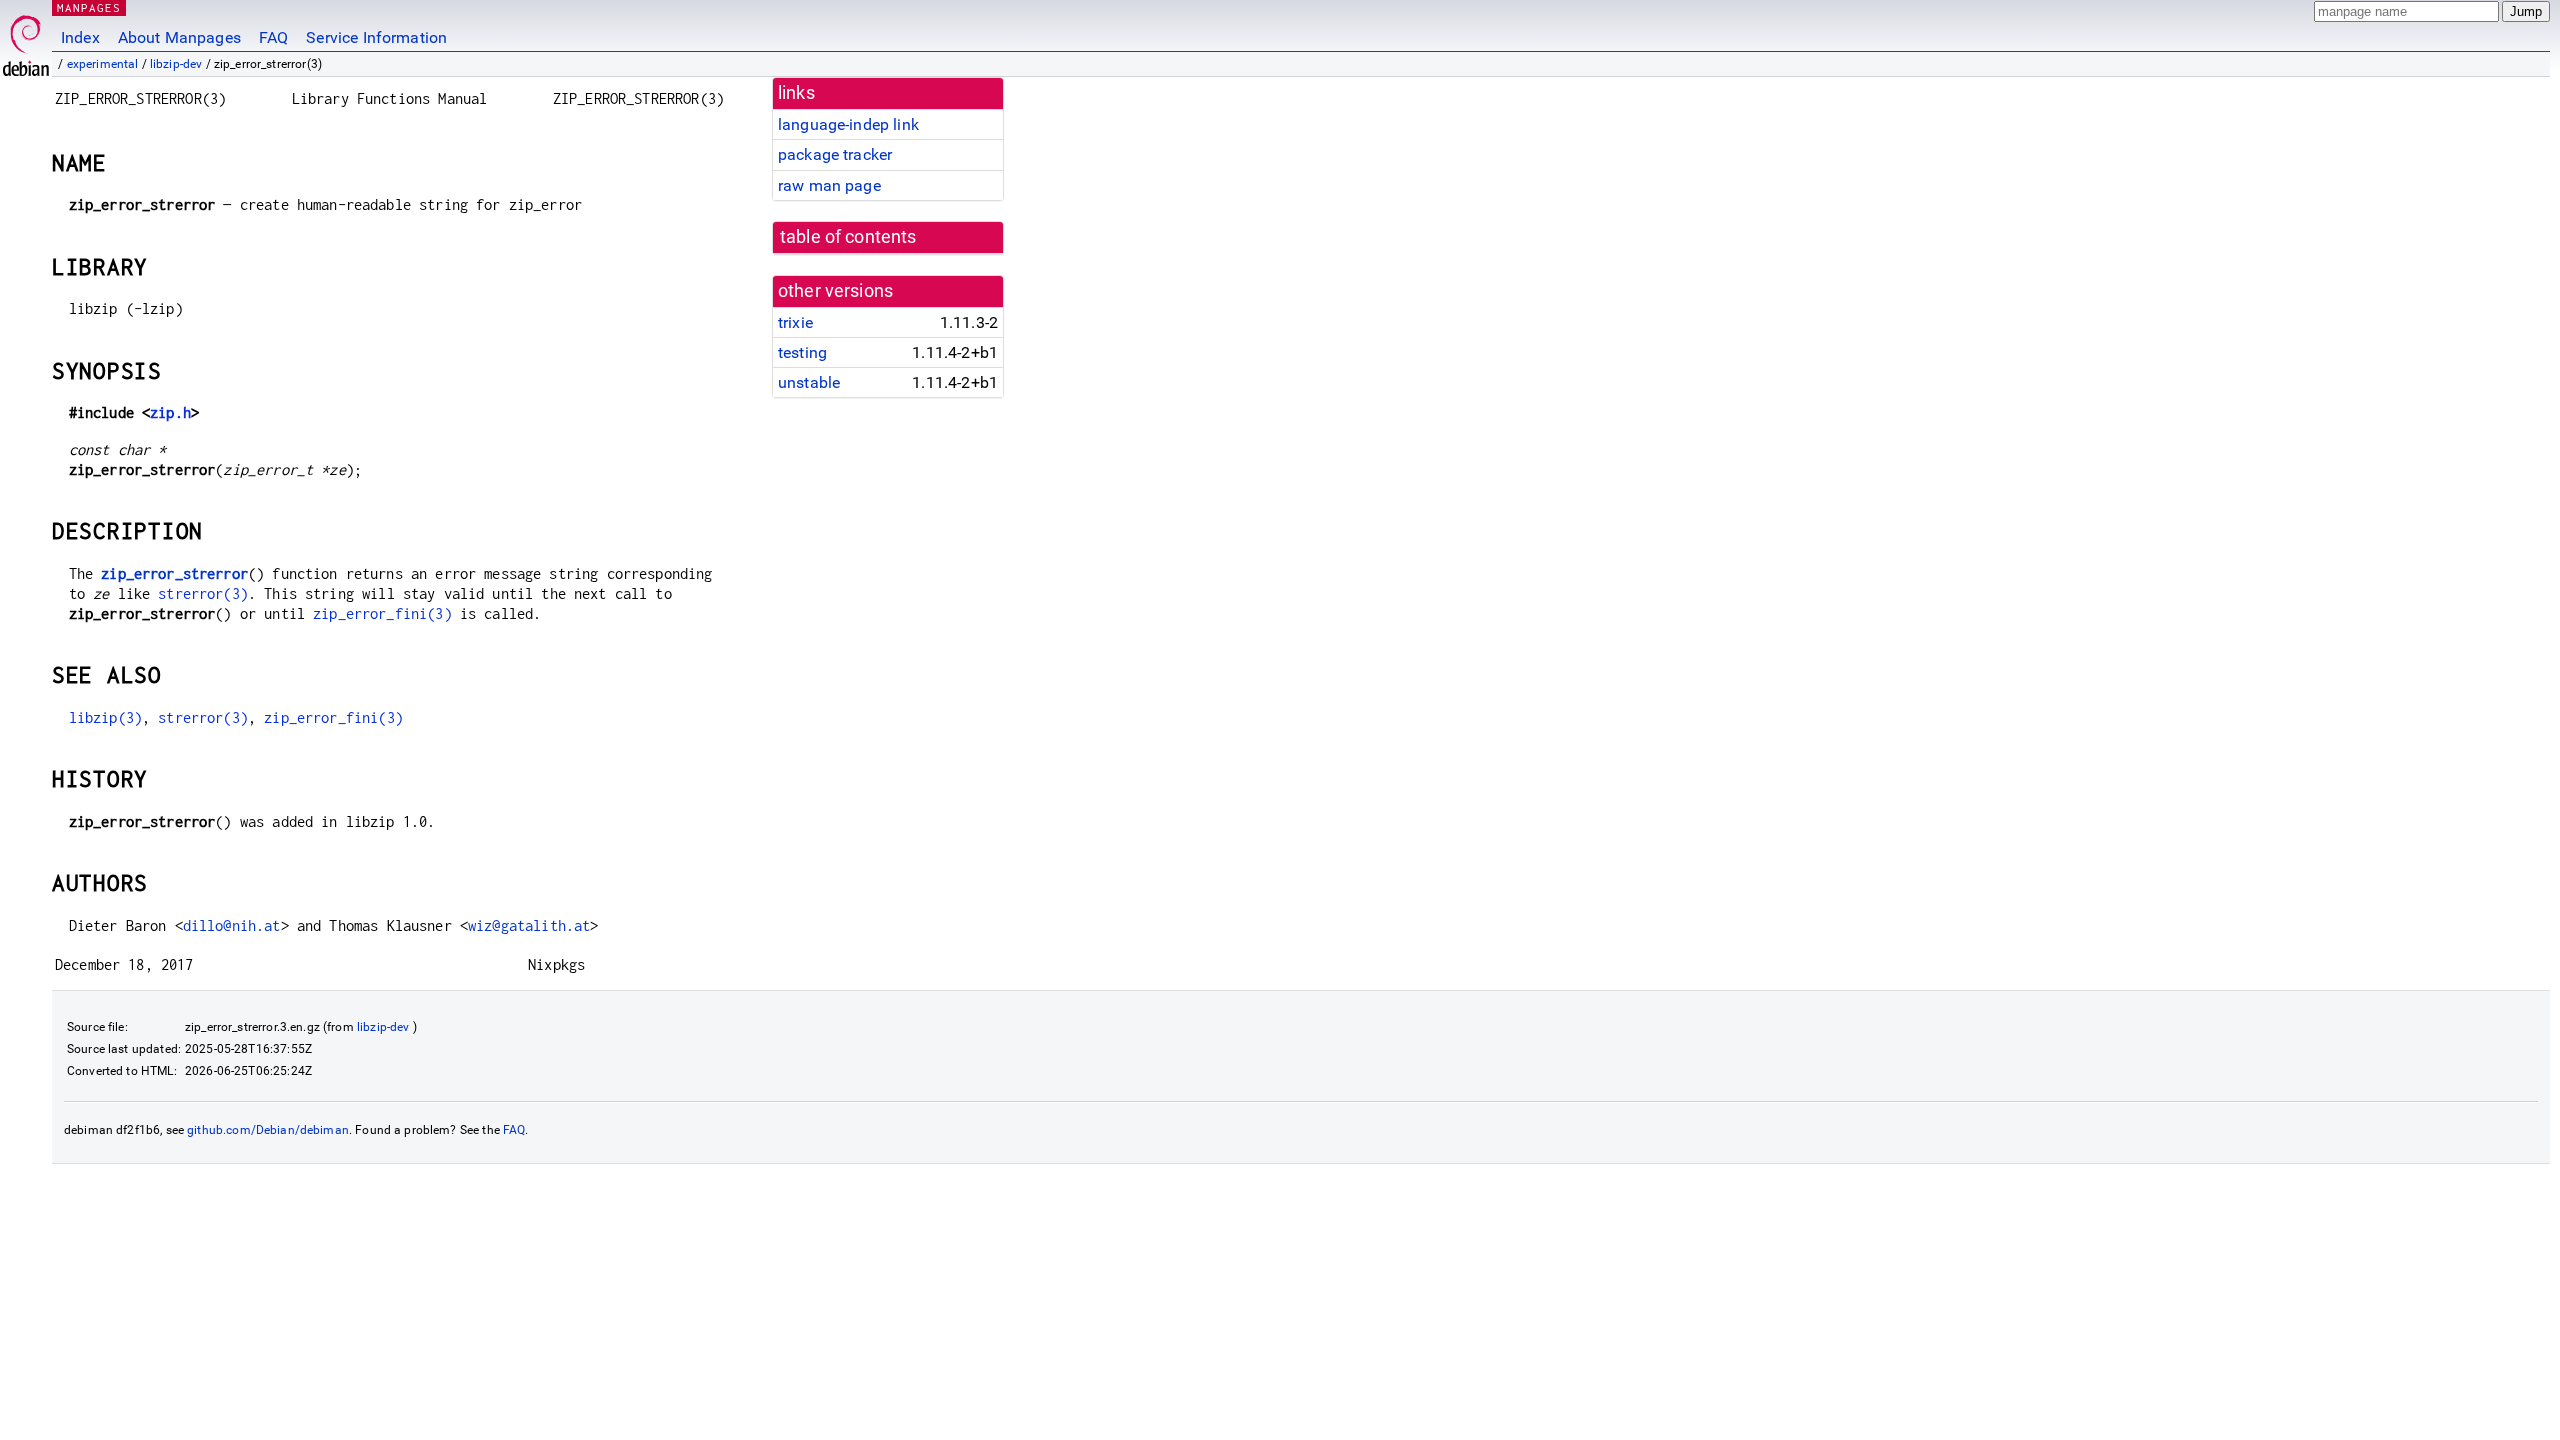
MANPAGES (89, 7)
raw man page (829, 185)
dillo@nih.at (232, 925)
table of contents (848, 237)
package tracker (835, 154)
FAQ (273, 37)
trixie (795, 322)
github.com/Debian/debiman (268, 1130)
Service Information (376, 37)
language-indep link (848, 124)
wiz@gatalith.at (529, 925)
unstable (809, 382)
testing (802, 352)
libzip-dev (176, 64)
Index (80, 37)
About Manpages (179, 37)
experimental (103, 64)
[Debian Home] (26, 40)
